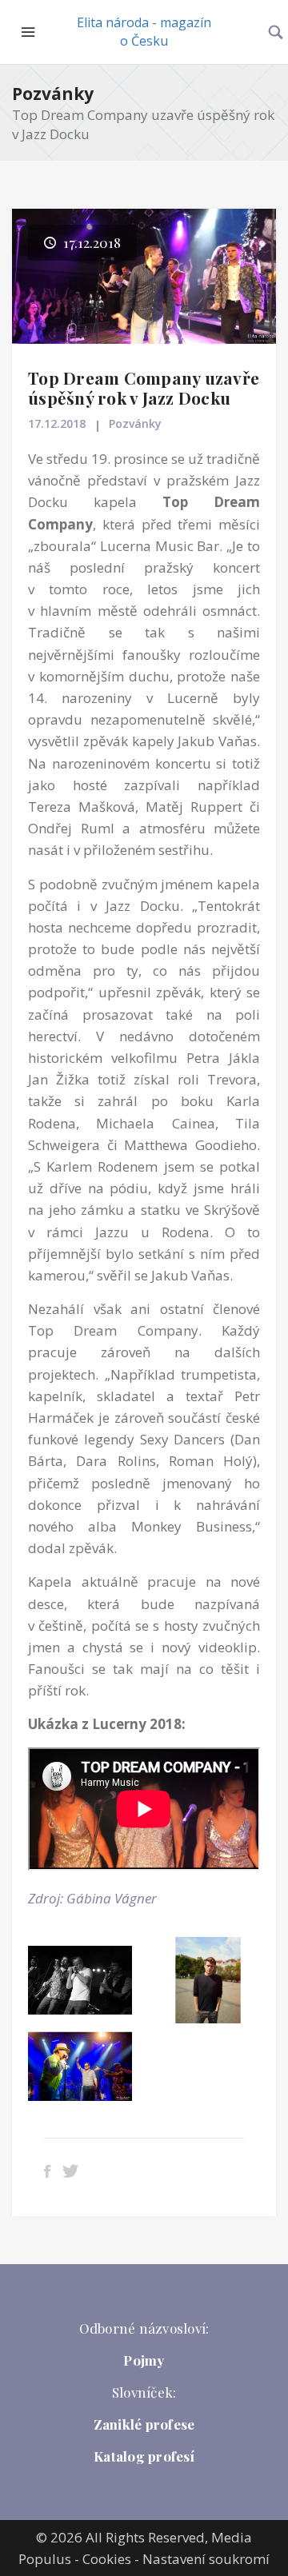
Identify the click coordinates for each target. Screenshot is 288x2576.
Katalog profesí (144, 2456)
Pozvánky (53, 94)
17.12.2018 (57, 423)
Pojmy (144, 2360)
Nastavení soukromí (206, 2559)
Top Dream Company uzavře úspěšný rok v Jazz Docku (144, 387)
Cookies (107, 2559)
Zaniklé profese (144, 2424)
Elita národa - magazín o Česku (144, 32)
